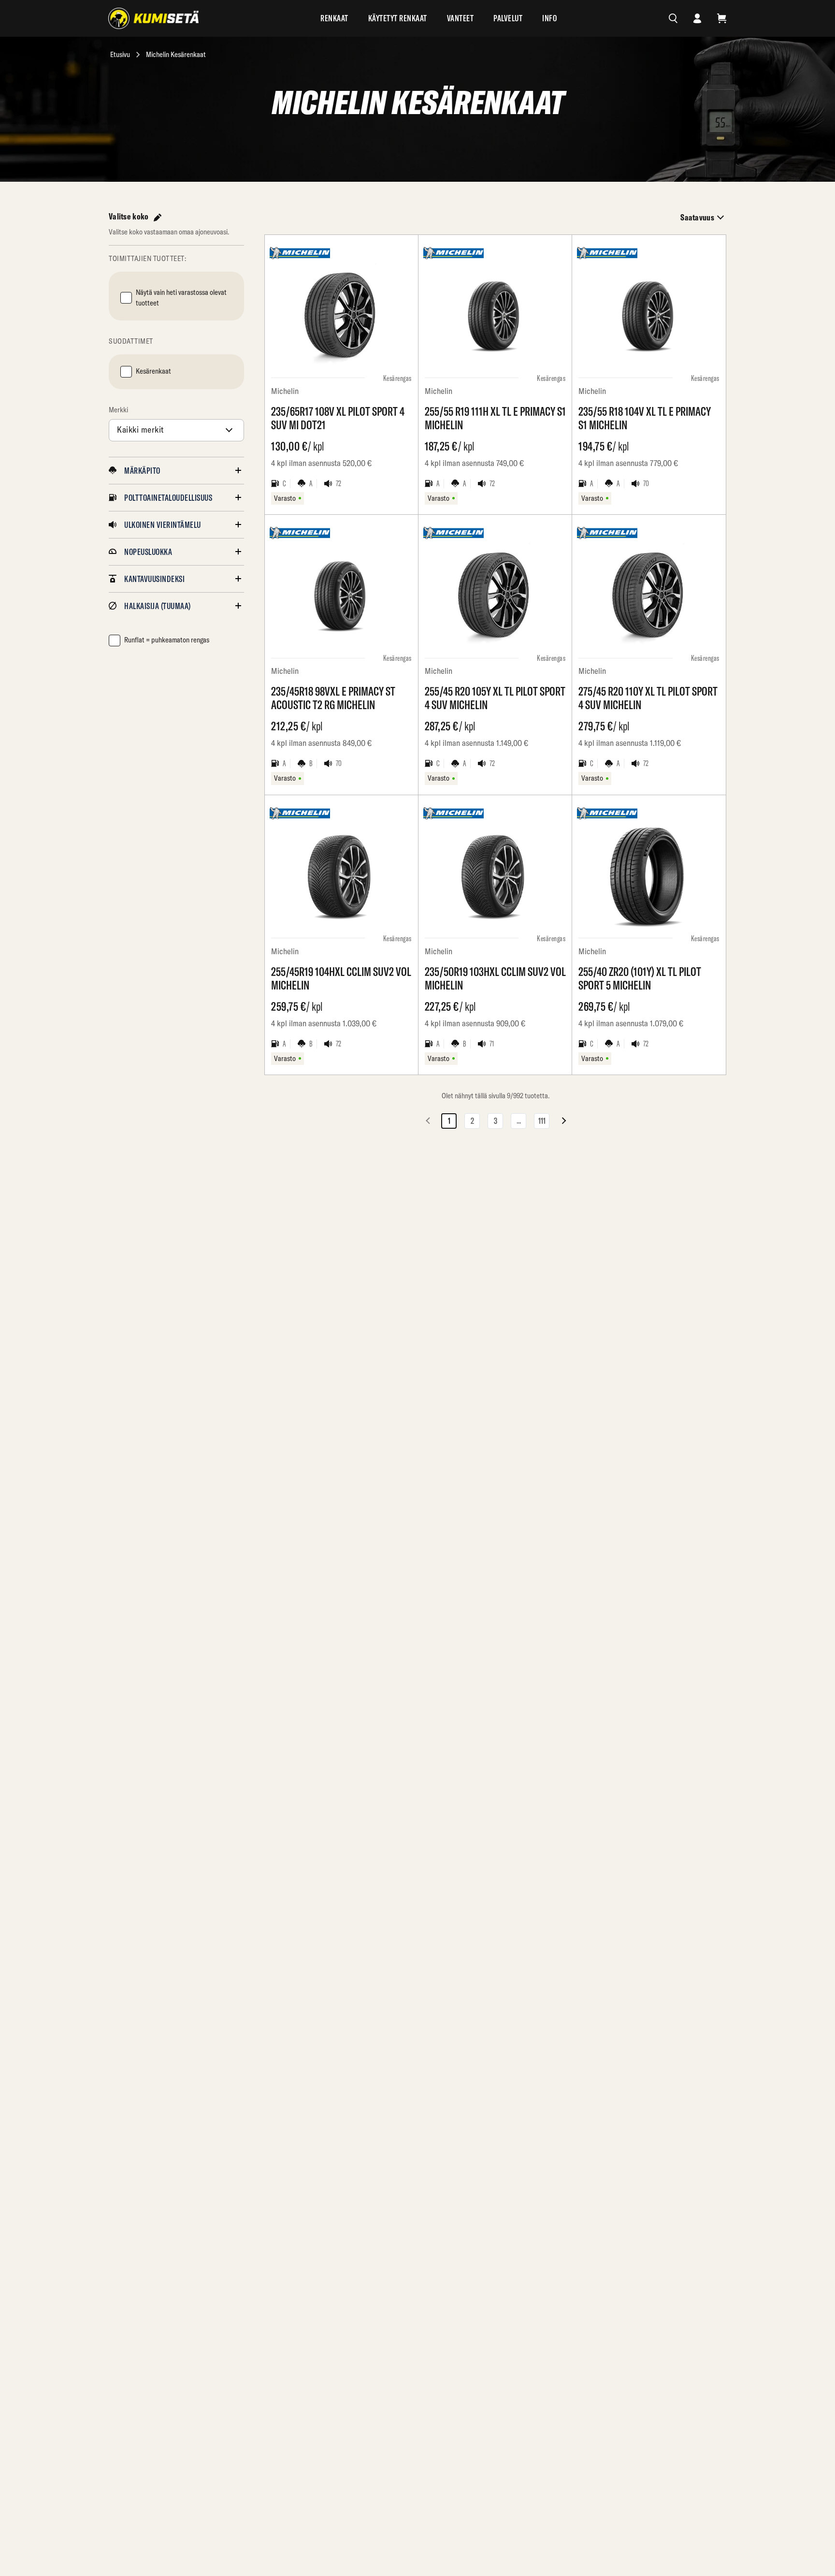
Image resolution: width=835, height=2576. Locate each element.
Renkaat (334, 18)
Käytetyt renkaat (398, 18)
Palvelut (508, 18)
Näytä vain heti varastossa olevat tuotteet (181, 298)
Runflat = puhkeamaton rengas (167, 640)
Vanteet (461, 18)
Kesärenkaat (153, 371)
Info (549, 18)
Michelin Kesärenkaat (176, 54)
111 (542, 1121)
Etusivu (120, 54)
